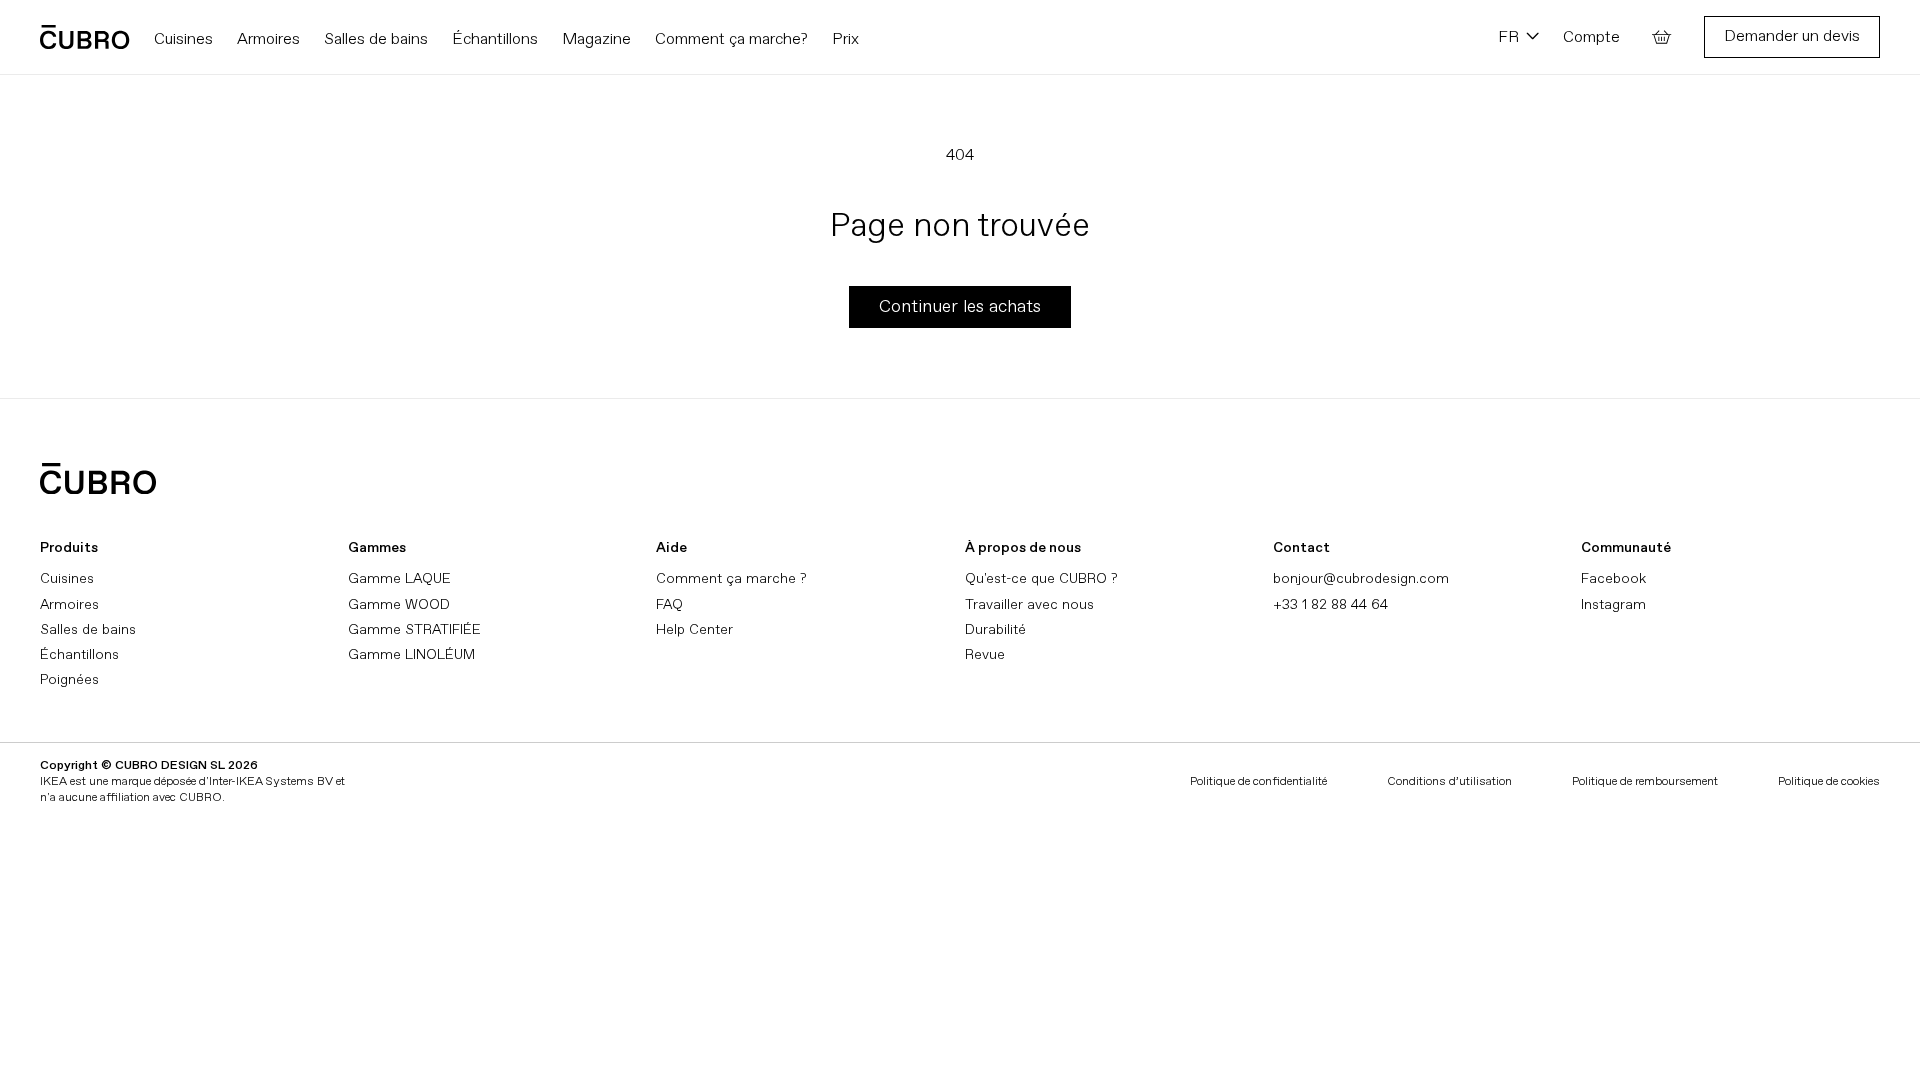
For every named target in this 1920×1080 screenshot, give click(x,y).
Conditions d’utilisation (1449, 781)
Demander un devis (1792, 36)
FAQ (669, 604)
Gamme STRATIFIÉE (414, 629)
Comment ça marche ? (731, 578)
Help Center (694, 629)
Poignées (69, 679)
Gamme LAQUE (399, 578)
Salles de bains (88, 629)
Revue (985, 654)
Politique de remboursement (1645, 781)
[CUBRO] (85, 37)
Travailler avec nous (1029, 604)
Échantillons (79, 654)
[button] (1662, 37)
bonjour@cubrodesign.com (1361, 578)
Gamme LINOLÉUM (411, 654)
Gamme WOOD (399, 604)
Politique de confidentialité (1258, 781)
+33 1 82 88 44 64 (1330, 604)
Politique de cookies (1829, 781)
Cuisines (67, 578)
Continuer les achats (960, 306)
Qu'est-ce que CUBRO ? (1041, 578)
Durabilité (995, 629)
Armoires (69, 604)
